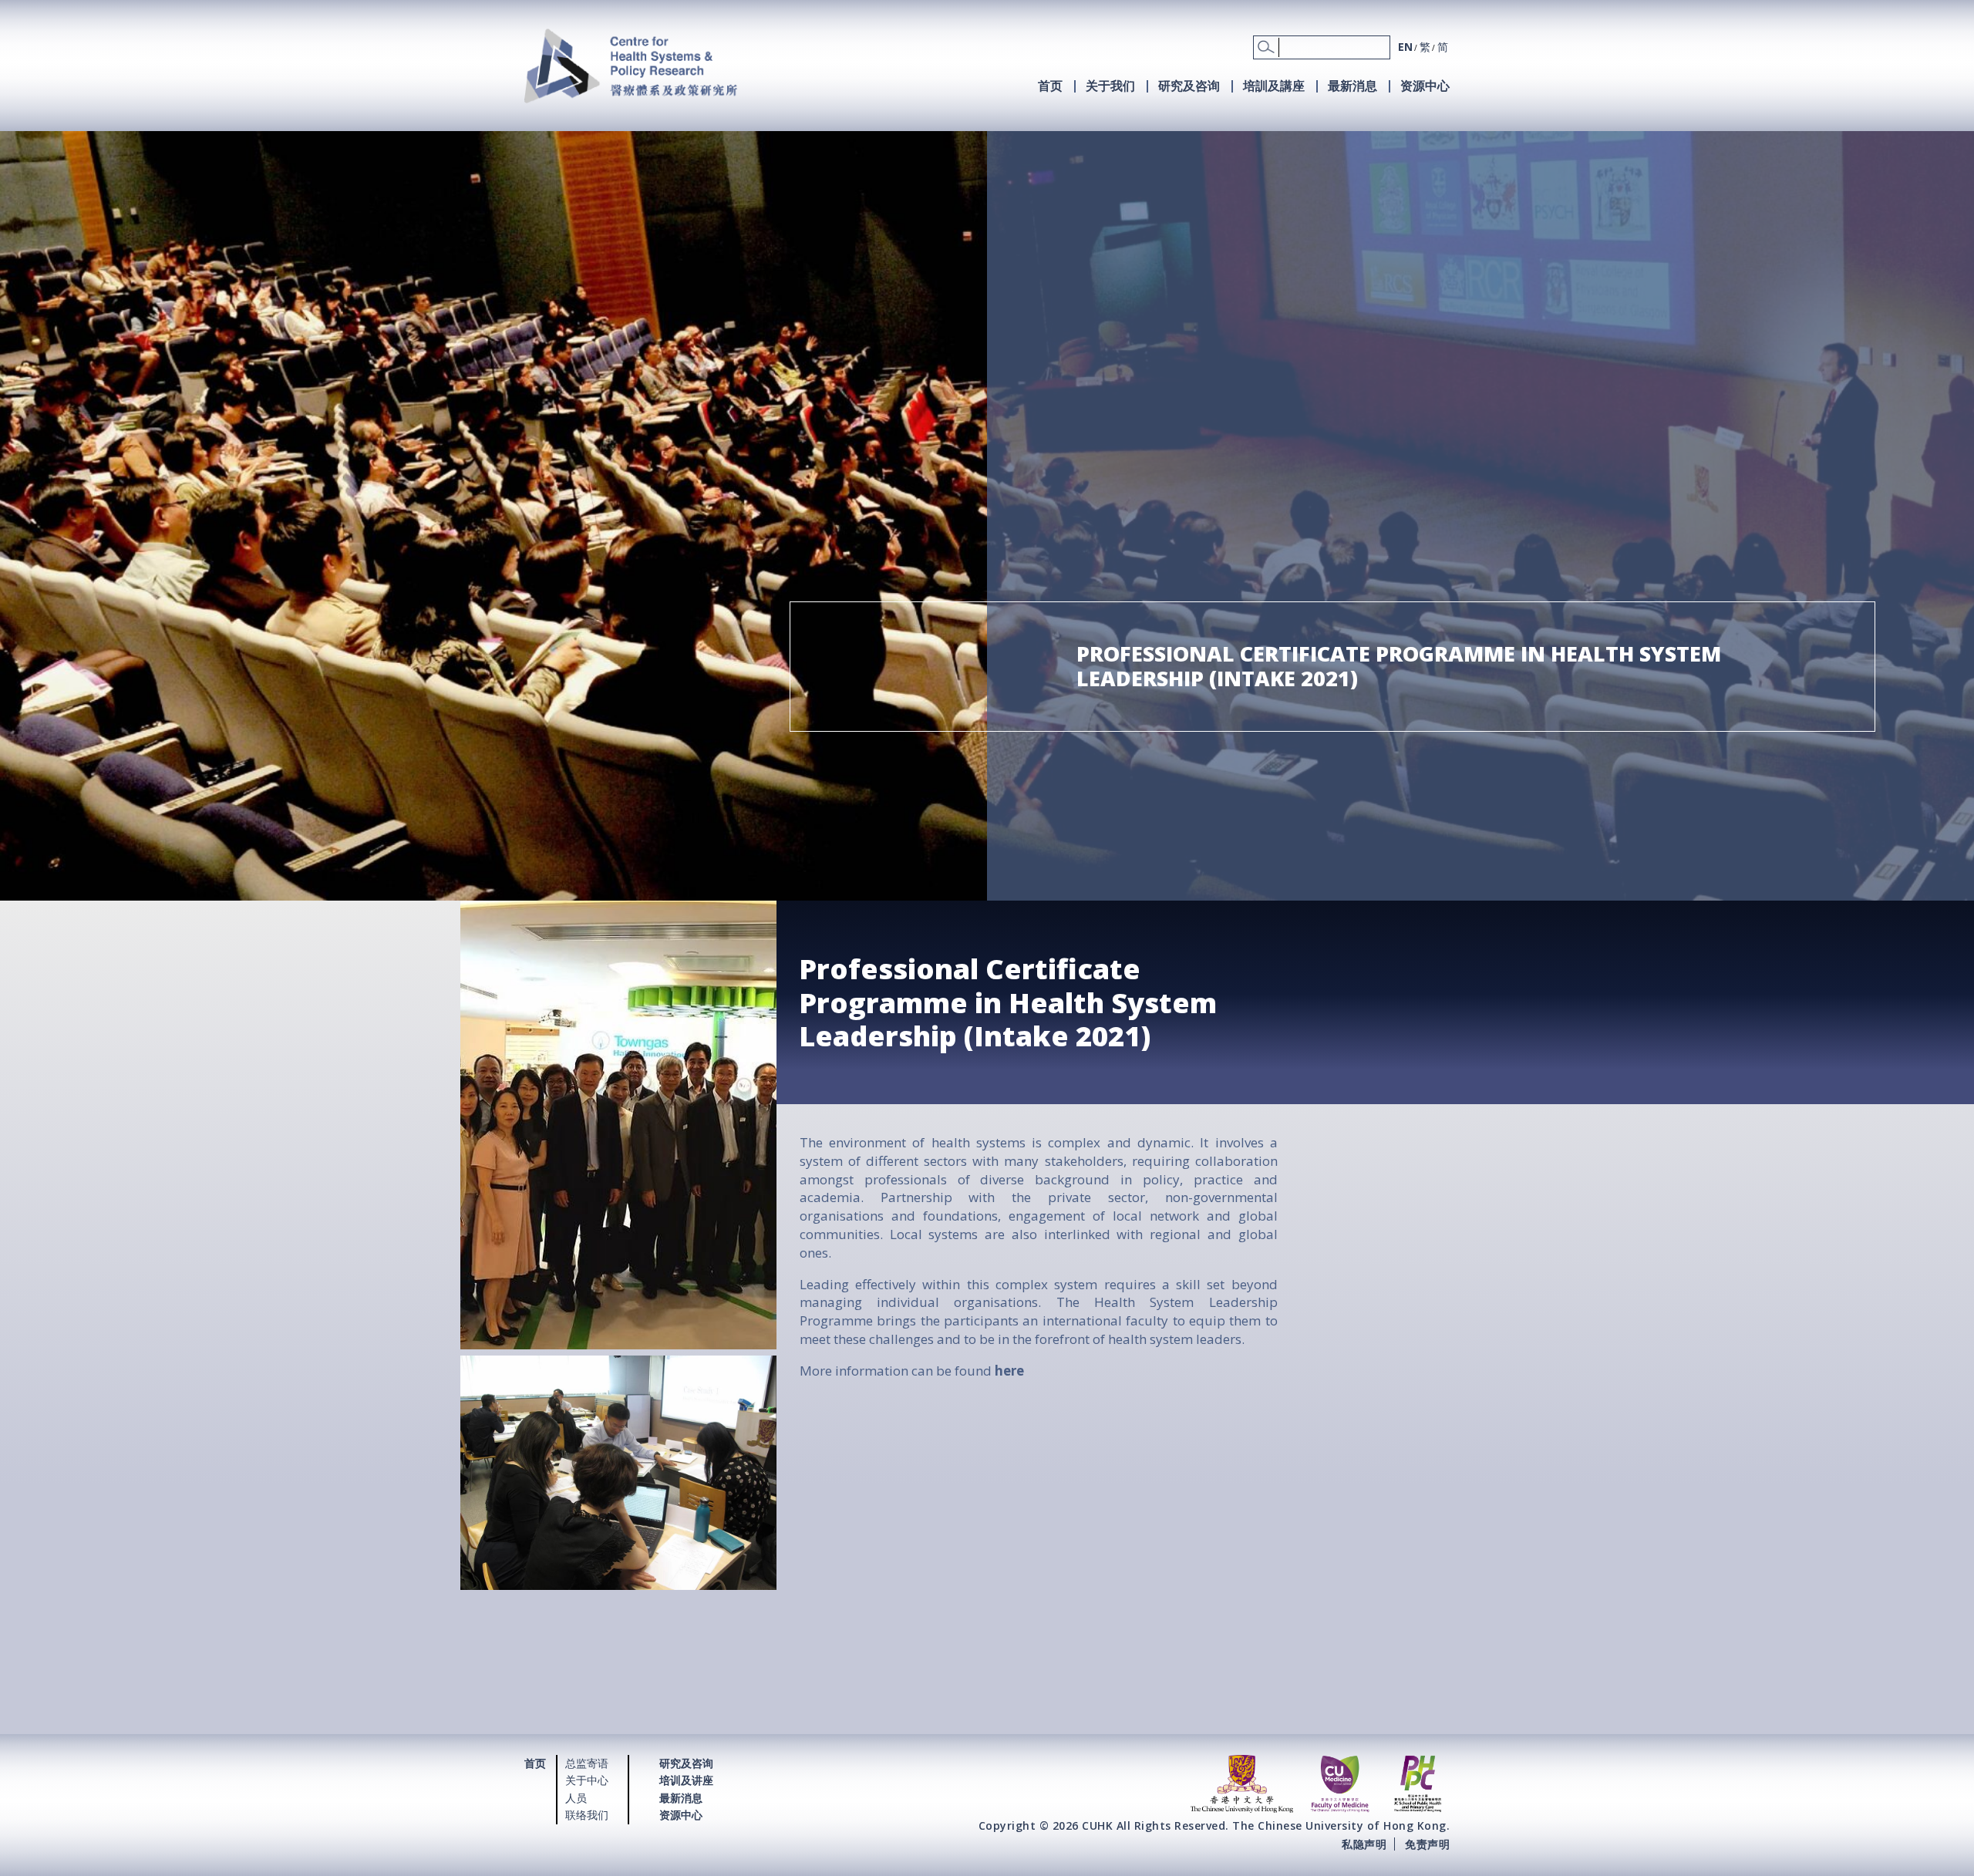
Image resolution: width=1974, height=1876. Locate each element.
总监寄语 (587, 1763)
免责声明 (1427, 1843)
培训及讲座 (686, 1780)
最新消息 (1352, 86)
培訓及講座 (1274, 86)
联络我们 (587, 1815)
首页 (1050, 86)
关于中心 (587, 1780)
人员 (576, 1798)
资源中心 (1425, 86)
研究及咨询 (1189, 86)
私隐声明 (1364, 1843)
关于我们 (1110, 86)
